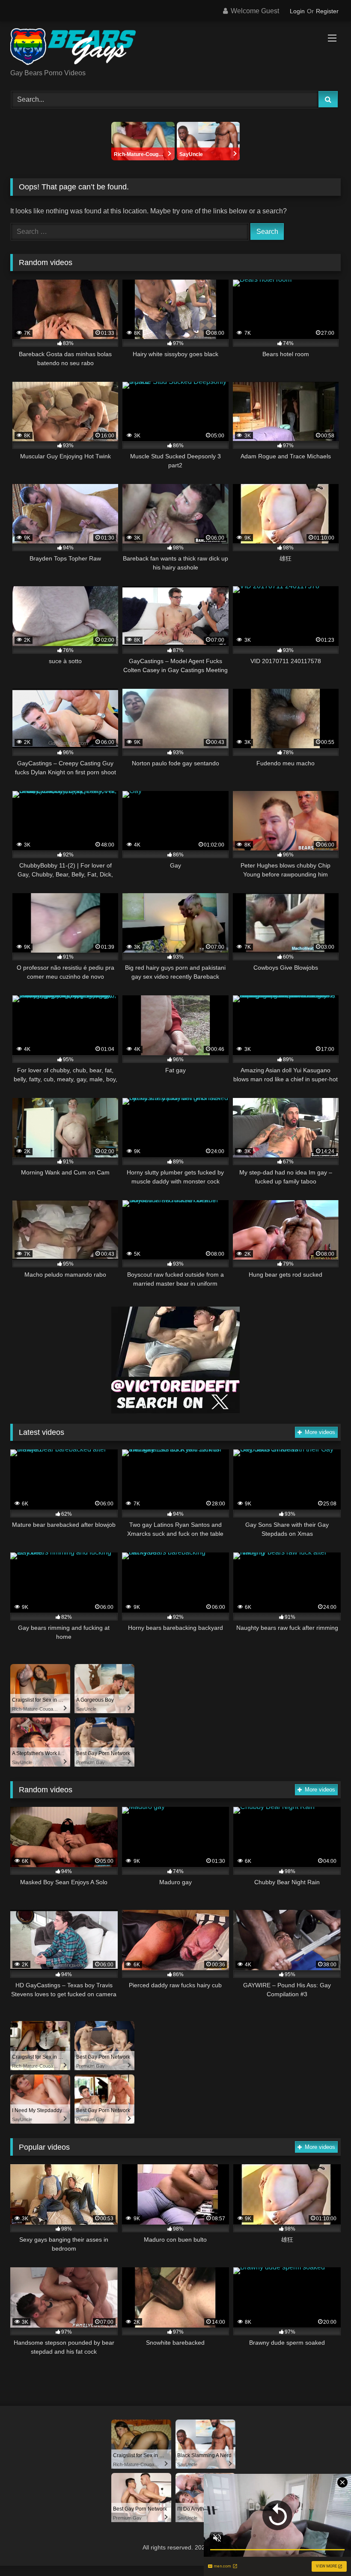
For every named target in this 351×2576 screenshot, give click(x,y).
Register (327, 11)
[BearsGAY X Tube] (175, 48)
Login (297, 11)
